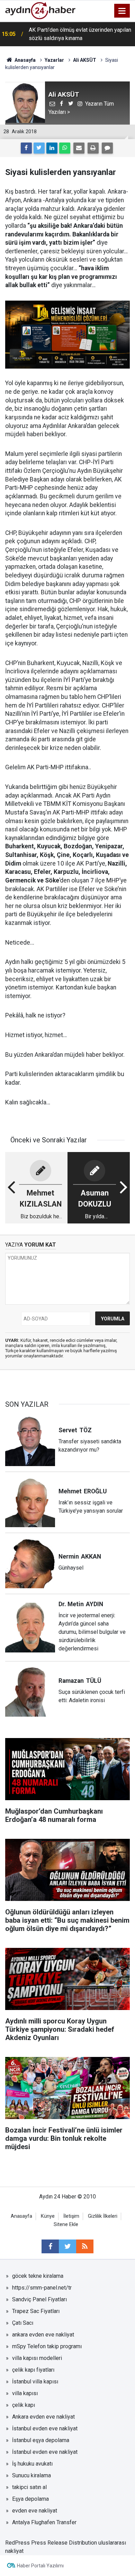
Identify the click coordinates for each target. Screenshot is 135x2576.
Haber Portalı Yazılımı (40, 2566)
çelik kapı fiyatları (33, 2370)
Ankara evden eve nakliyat (43, 2417)
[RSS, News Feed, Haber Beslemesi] (85, 2246)
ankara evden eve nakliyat (43, 2335)
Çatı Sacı (23, 2323)
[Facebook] (26, 148)
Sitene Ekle (66, 2224)
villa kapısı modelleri (37, 2358)
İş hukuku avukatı (32, 2464)
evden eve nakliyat (35, 2511)
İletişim (71, 2216)
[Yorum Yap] (107, 148)
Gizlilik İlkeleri (103, 2216)
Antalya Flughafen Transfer (44, 2522)
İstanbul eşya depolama (41, 2440)
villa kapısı (25, 2393)
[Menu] (122, 11)
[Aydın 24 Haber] (40, 10)
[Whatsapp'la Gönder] (65, 148)
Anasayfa (21, 2216)
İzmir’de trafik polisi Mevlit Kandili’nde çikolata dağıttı (75, 34)
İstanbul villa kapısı (35, 2382)
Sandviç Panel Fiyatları (39, 2299)
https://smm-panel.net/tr (42, 2288)
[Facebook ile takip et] (50, 2246)
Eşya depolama (30, 2499)
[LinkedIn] (52, 148)
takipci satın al (29, 2487)
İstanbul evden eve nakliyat (45, 2428)
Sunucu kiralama (31, 2475)
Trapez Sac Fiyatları (36, 2311)
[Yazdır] (93, 148)
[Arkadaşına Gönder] (79, 148)
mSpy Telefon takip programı (47, 2346)
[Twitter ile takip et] (67, 2246)
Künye (48, 2216)
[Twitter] (39, 148)
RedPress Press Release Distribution (51, 2543)
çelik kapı (24, 2405)
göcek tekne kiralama (38, 2276)
